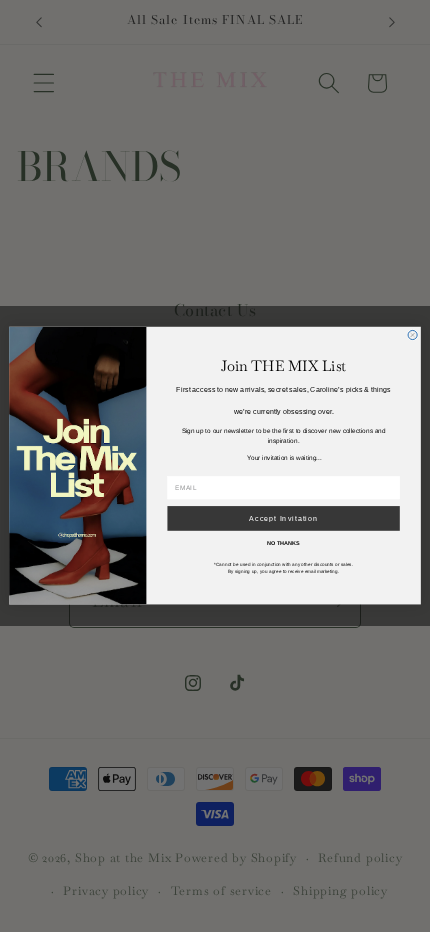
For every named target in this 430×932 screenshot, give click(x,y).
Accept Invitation (283, 519)
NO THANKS (283, 543)
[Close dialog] (412, 335)
